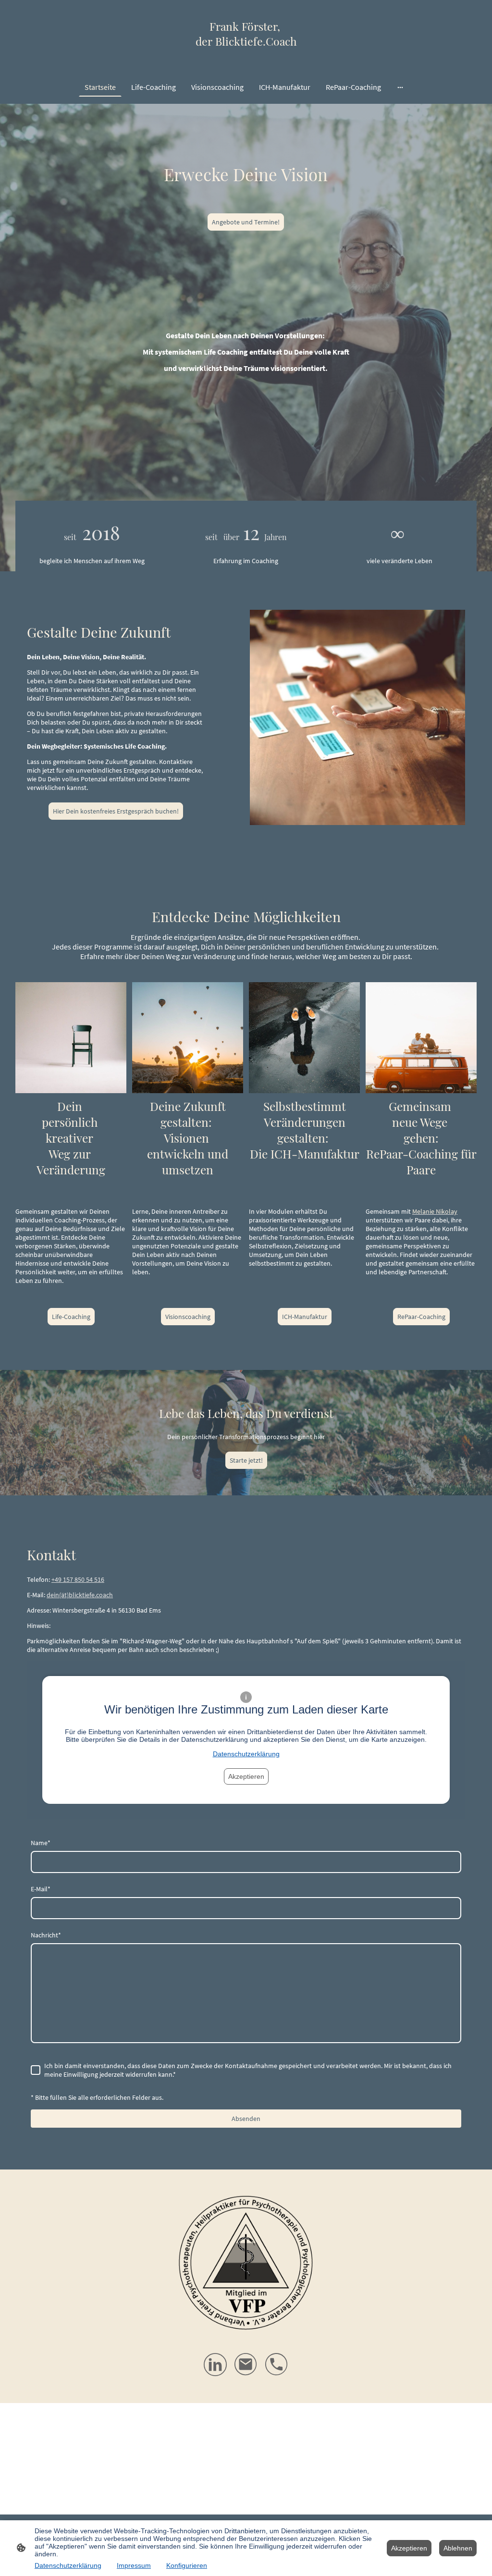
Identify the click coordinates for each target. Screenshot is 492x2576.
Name (41, 1843)
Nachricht (46, 1935)
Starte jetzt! (246, 1460)
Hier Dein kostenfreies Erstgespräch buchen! (116, 811)
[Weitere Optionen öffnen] (400, 87)
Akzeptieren (246, 1776)
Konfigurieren (187, 2565)
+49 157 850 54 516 (78, 1579)
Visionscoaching (188, 1317)
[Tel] (277, 2365)
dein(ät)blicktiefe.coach (80, 1595)
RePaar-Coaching (421, 1317)
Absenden (246, 2119)
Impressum (134, 2565)
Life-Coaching (71, 1317)
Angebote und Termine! (246, 222)
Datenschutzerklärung (246, 1754)
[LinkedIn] (215, 2365)
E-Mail (41, 1889)
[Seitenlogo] (246, 57)
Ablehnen (458, 2548)
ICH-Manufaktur (305, 1317)
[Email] (246, 2365)
